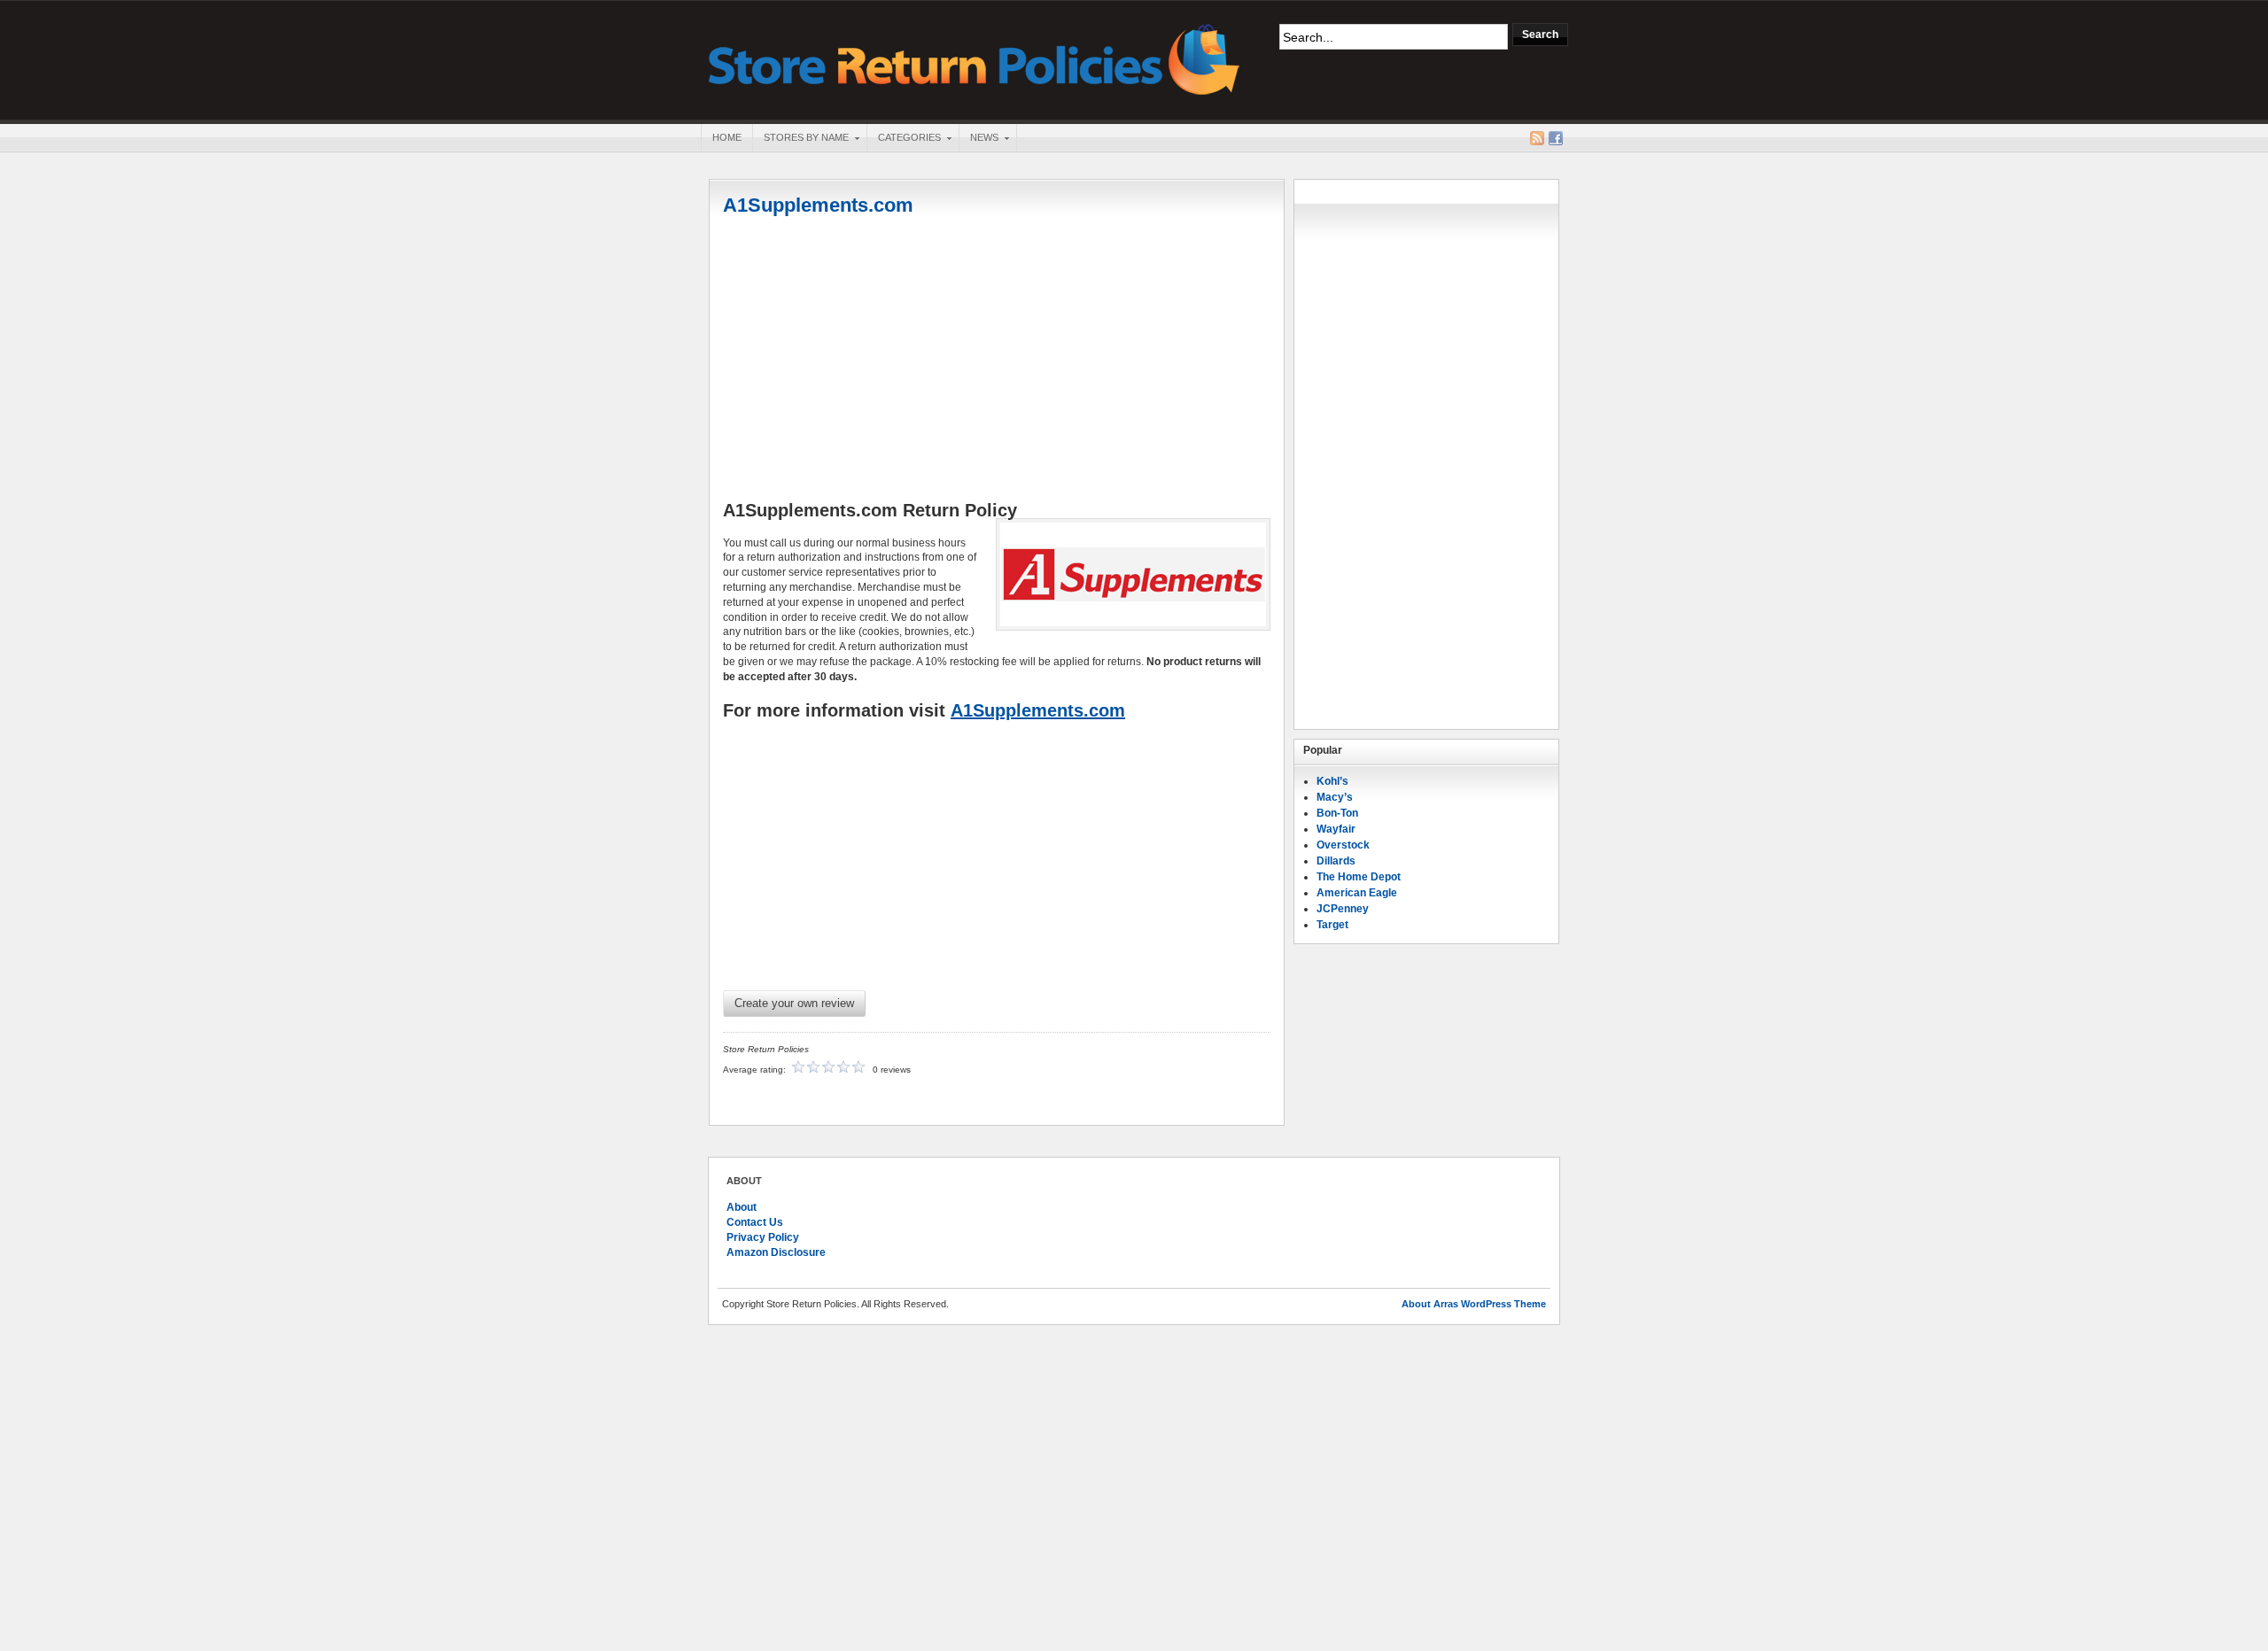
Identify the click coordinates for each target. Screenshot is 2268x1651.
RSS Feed (1537, 138)
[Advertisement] (997, 360)
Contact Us (755, 1222)
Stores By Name (800, 139)
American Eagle (1357, 893)
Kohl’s (1332, 781)
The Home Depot (1359, 877)
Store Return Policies (975, 58)
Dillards (1336, 861)
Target (1332, 925)
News (979, 139)
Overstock (1343, 845)
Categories (904, 139)
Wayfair (1336, 829)
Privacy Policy (763, 1237)
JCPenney (1343, 909)
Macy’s (1335, 797)
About (742, 1207)
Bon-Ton (1337, 813)
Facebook (1556, 138)
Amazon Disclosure (776, 1252)
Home (727, 137)
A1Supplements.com (818, 205)
